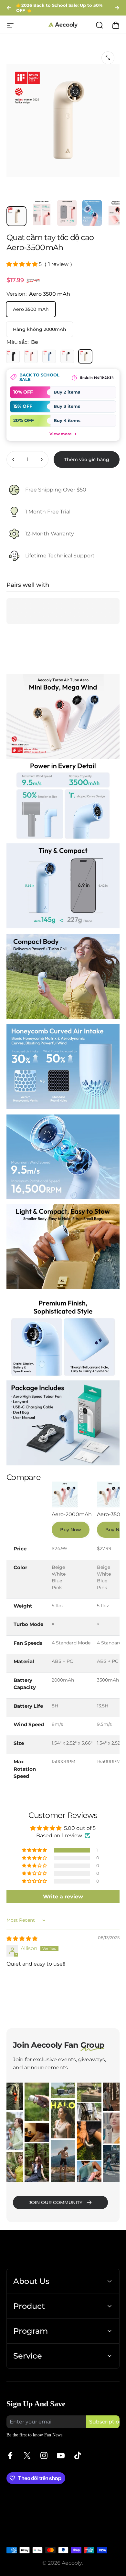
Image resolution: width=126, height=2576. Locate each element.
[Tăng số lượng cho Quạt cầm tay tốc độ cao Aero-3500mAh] (41, 459)
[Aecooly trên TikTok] (78, 2455)
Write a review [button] (63, 1897)
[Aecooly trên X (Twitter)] (27, 2455)
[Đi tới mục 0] (16, 216)
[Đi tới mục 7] (67, 213)
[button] (23, 264)
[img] (22, 1939)
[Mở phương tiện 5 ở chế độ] (108, 58)
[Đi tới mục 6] (42, 213)
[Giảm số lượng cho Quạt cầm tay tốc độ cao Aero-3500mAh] (14, 459)
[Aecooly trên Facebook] (10, 2455)
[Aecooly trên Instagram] (44, 2455)
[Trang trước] (9, 8)
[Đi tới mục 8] (92, 213)
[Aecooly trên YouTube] (61, 2455)
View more (63, 433)
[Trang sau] (117, 8)
